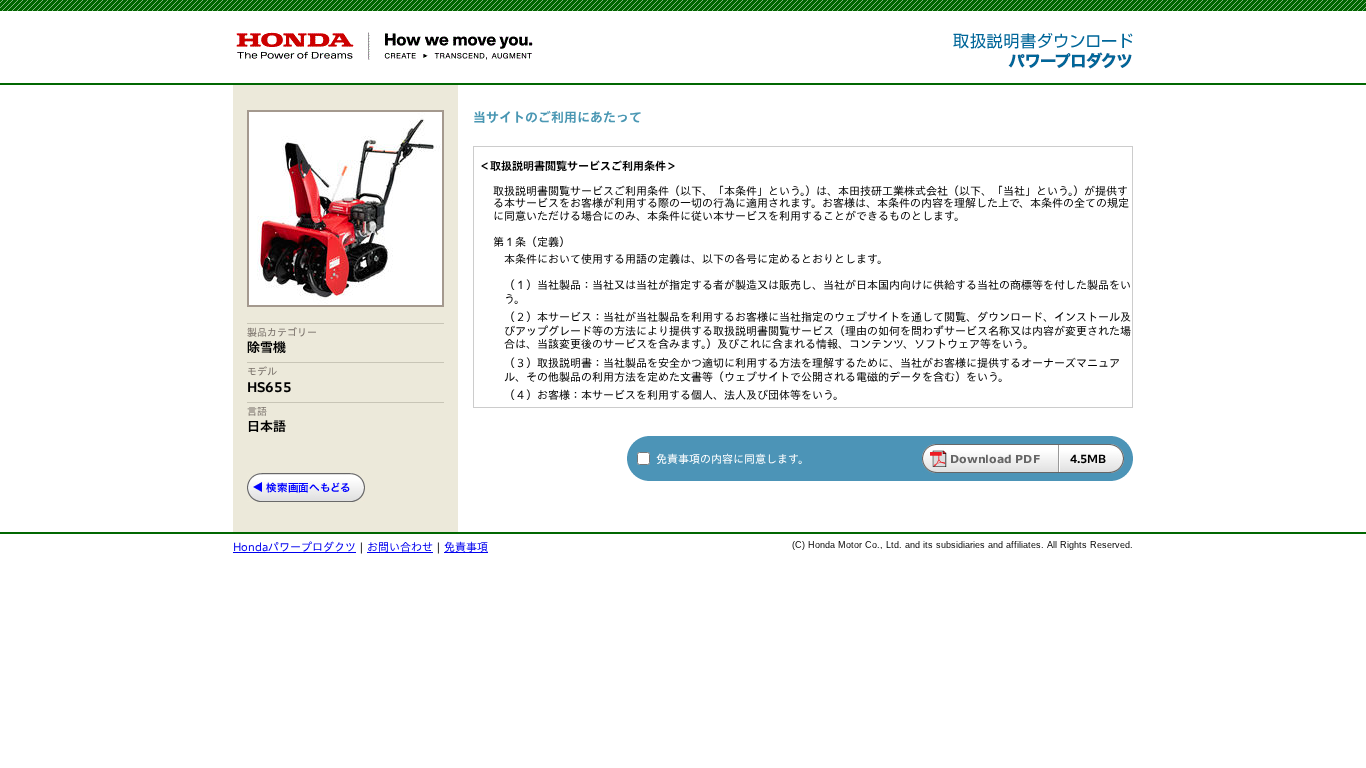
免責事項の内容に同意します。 (732, 458)
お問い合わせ (400, 546)
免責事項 (466, 546)
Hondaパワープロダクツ (294, 546)
